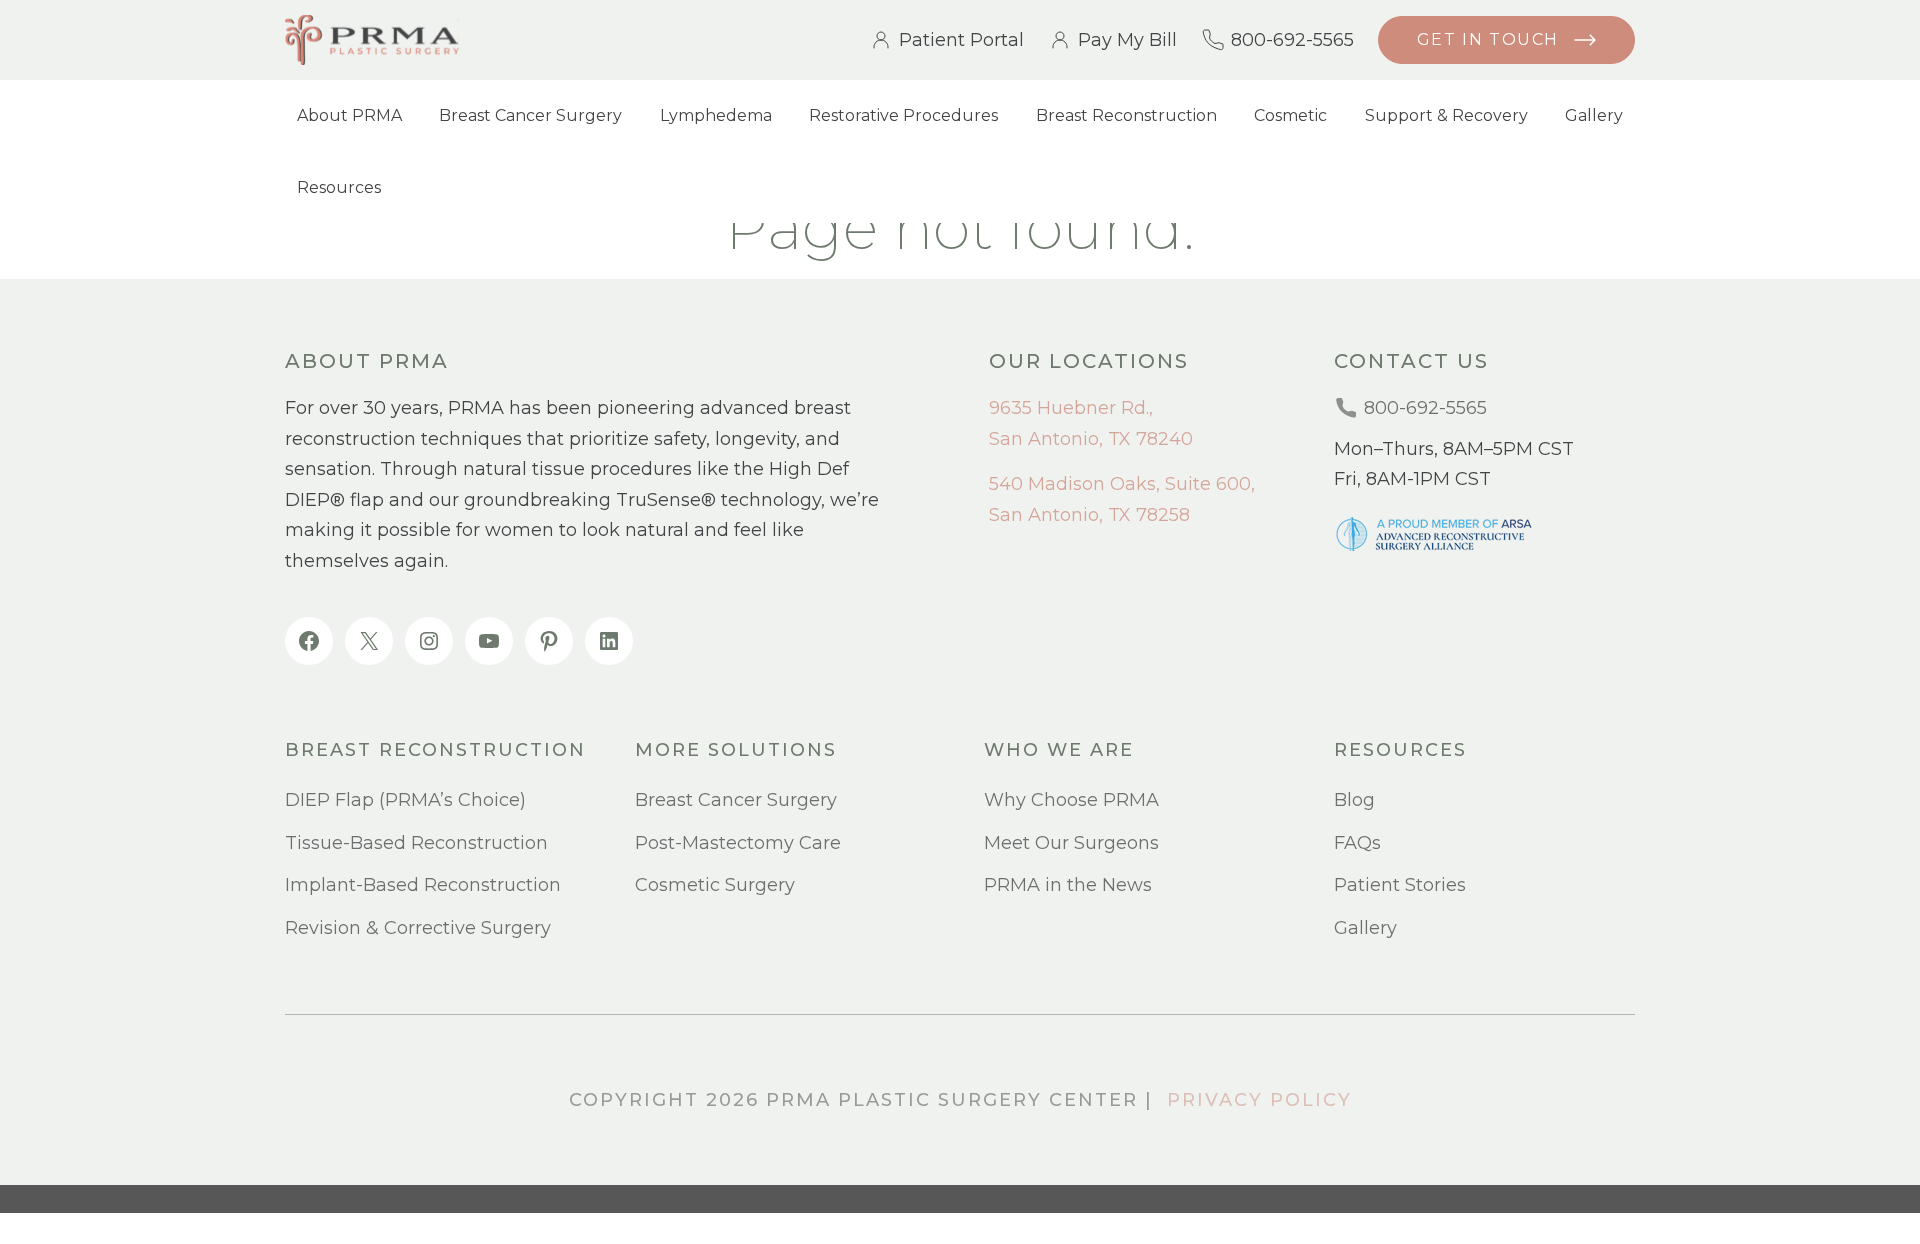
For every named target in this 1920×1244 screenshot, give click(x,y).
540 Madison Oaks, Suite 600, (1122, 484)
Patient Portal (961, 40)
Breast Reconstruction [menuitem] (1126, 115)
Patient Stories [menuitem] (1400, 885)
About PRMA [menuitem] (349, 115)
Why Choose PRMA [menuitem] (1071, 800)
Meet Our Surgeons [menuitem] (1071, 843)
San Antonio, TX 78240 (1091, 439)
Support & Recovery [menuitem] (1446, 115)
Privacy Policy (1259, 1100)
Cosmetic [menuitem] (1290, 115)
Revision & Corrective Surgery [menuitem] (418, 928)
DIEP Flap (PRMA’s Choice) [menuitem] (405, 800)
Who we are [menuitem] (1059, 750)
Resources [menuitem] (339, 187)
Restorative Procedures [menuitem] (903, 115)
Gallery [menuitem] (1594, 115)
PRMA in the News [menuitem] (1068, 885)
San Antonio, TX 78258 (1089, 515)
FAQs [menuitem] (1357, 843)
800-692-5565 (1292, 40)
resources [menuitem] (1400, 750)
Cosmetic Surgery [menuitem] (715, 885)
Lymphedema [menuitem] (716, 115)
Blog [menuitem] (1354, 800)
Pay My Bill (1127, 40)
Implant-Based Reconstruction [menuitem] (423, 885)
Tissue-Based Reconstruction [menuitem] (416, 843)
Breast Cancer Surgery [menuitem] (530, 115)
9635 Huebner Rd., (1071, 408)
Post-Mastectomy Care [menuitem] (738, 843)
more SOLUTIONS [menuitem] (736, 750)
